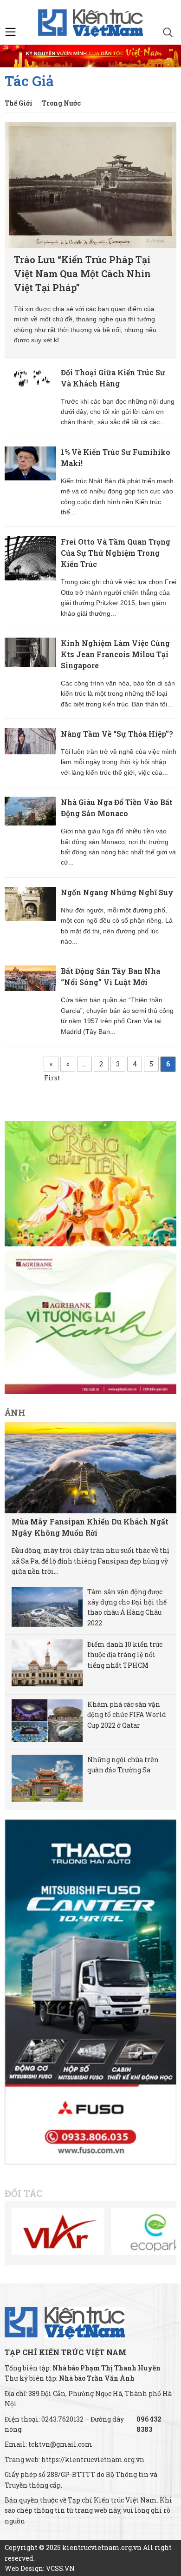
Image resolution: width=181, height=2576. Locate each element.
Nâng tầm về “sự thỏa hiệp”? (117, 734)
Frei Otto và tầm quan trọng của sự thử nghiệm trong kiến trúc (116, 553)
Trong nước (61, 103)
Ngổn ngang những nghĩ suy (117, 892)
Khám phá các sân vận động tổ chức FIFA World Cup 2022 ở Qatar (127, 1715)
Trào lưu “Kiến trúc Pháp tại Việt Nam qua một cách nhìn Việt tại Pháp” (82, 273)
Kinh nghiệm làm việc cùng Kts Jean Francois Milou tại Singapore (115, 654)
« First (51, 1065)
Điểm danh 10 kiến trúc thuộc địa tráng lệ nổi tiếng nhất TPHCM (125, 1655)
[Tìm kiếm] (168, 33)
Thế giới (19, 103)
